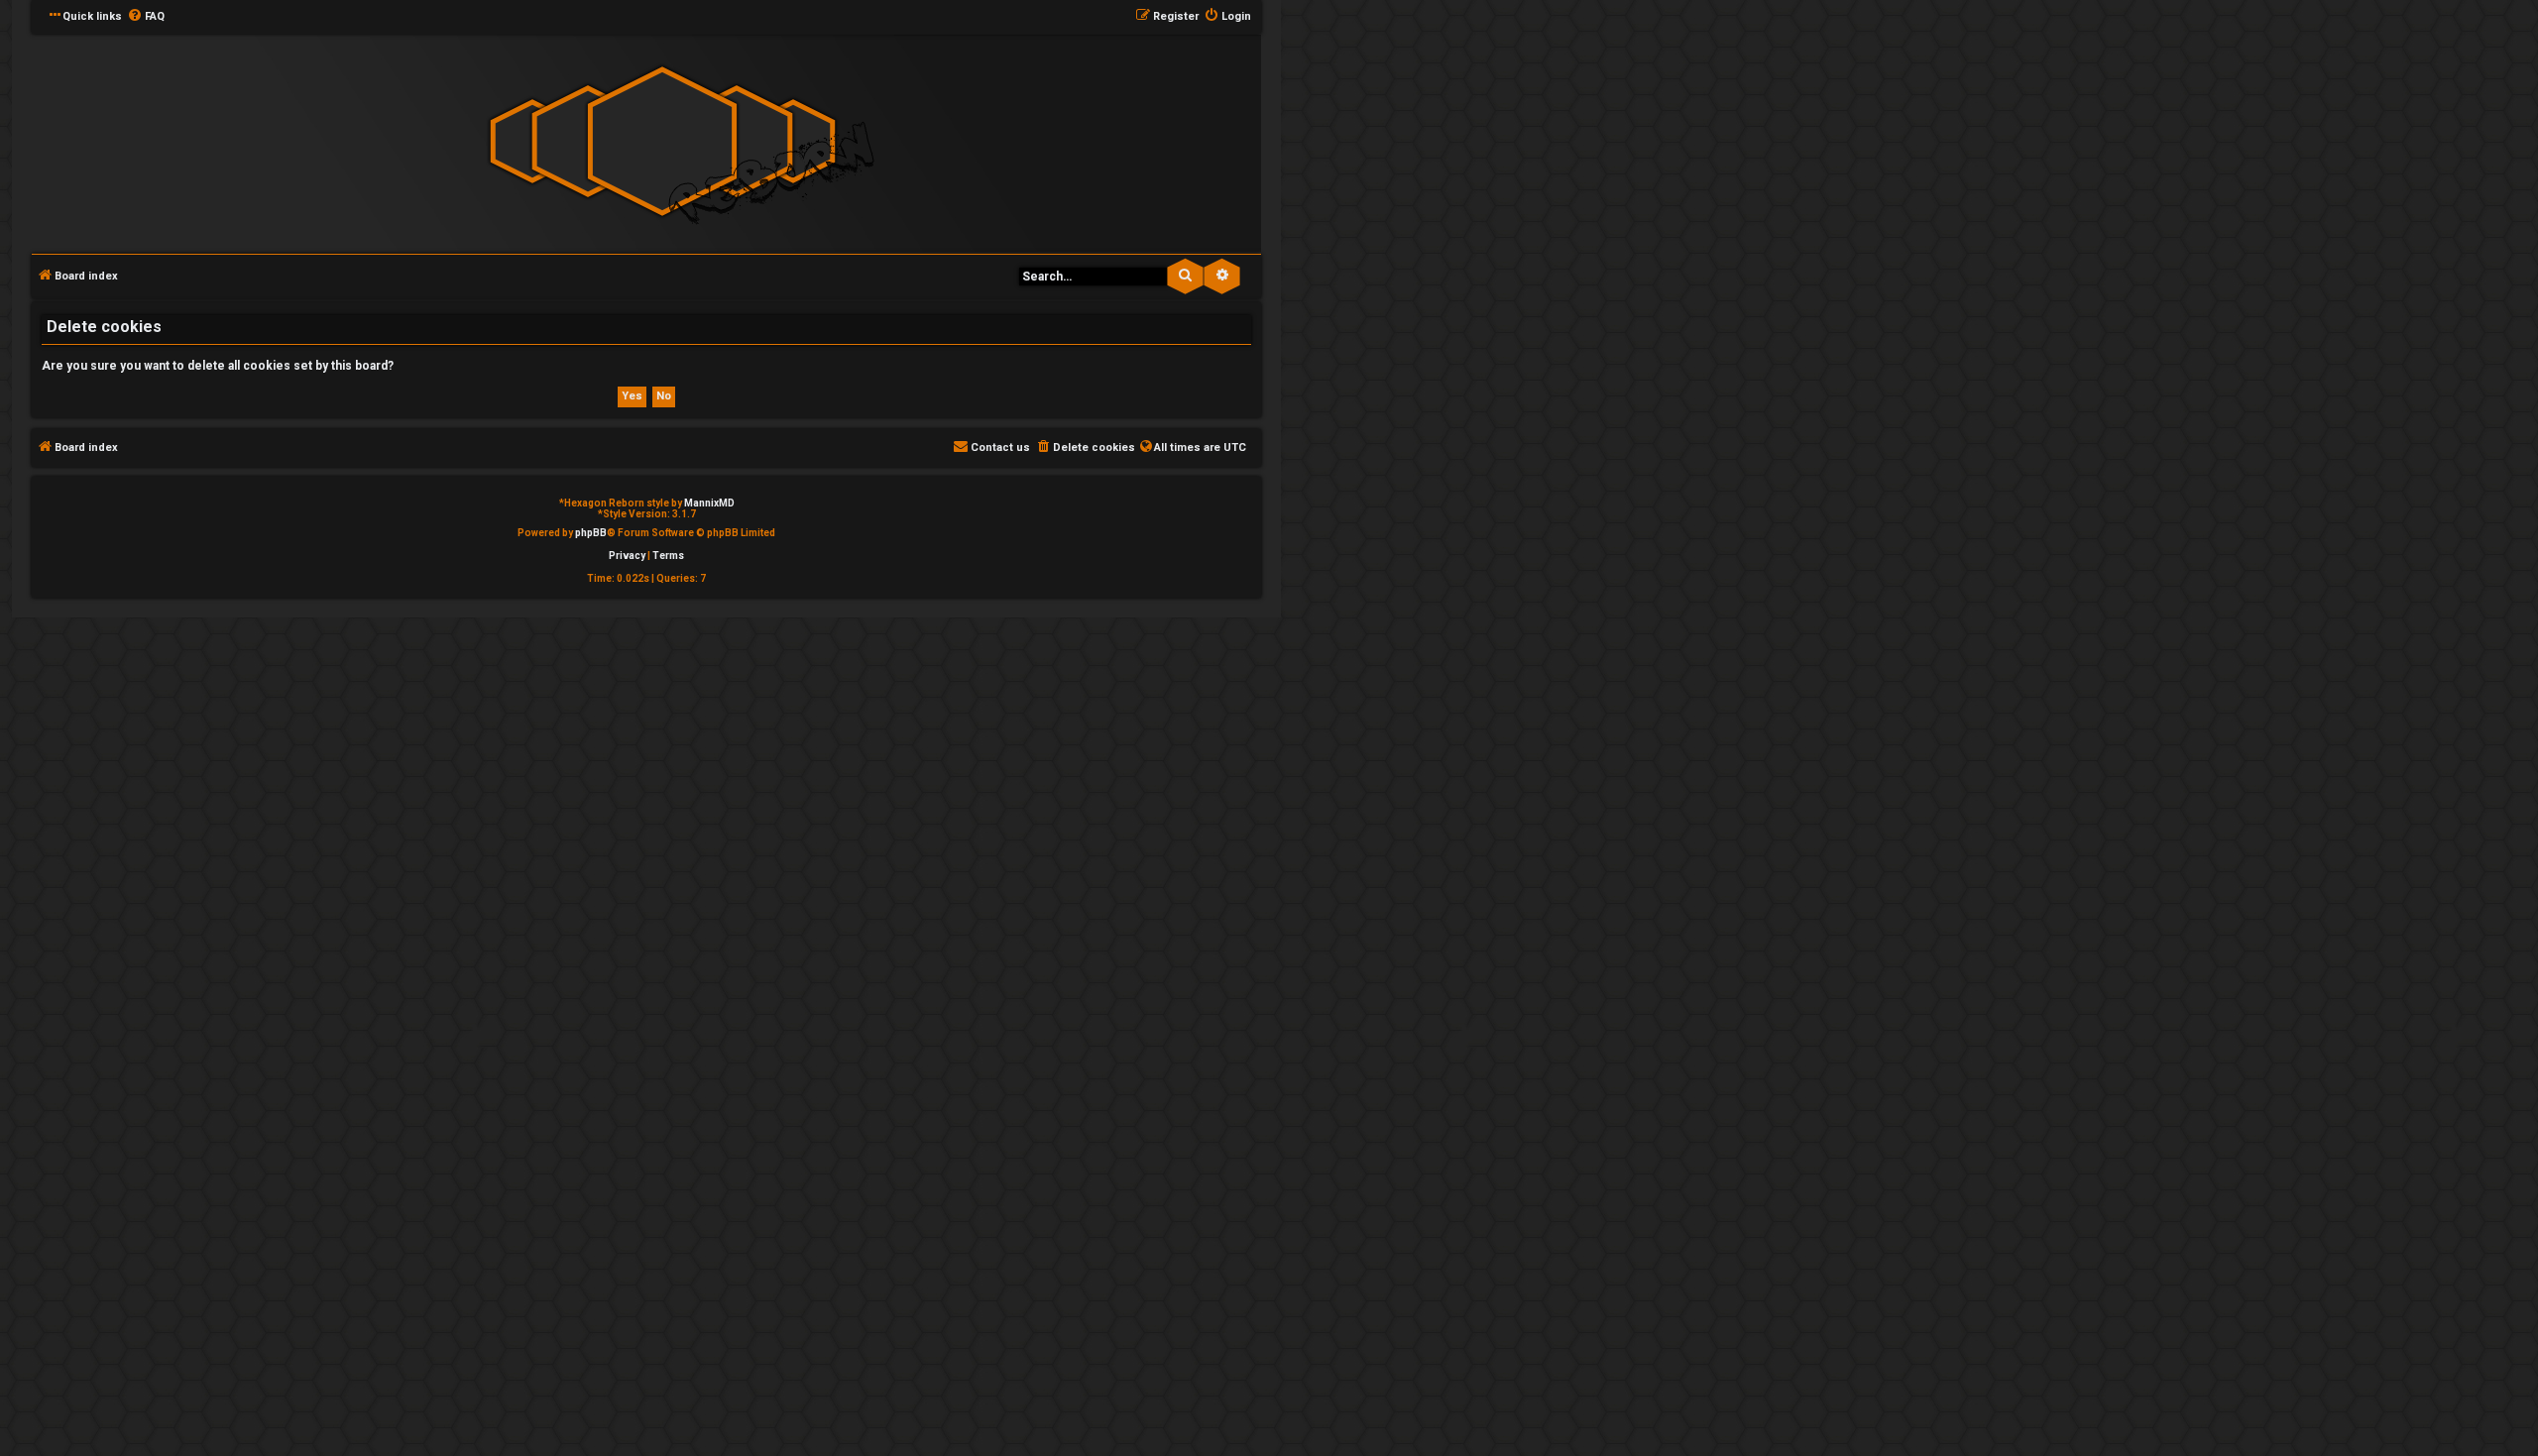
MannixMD (709, 503)
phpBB (591, 533)
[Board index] (662, 142)
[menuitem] (146, 17)
